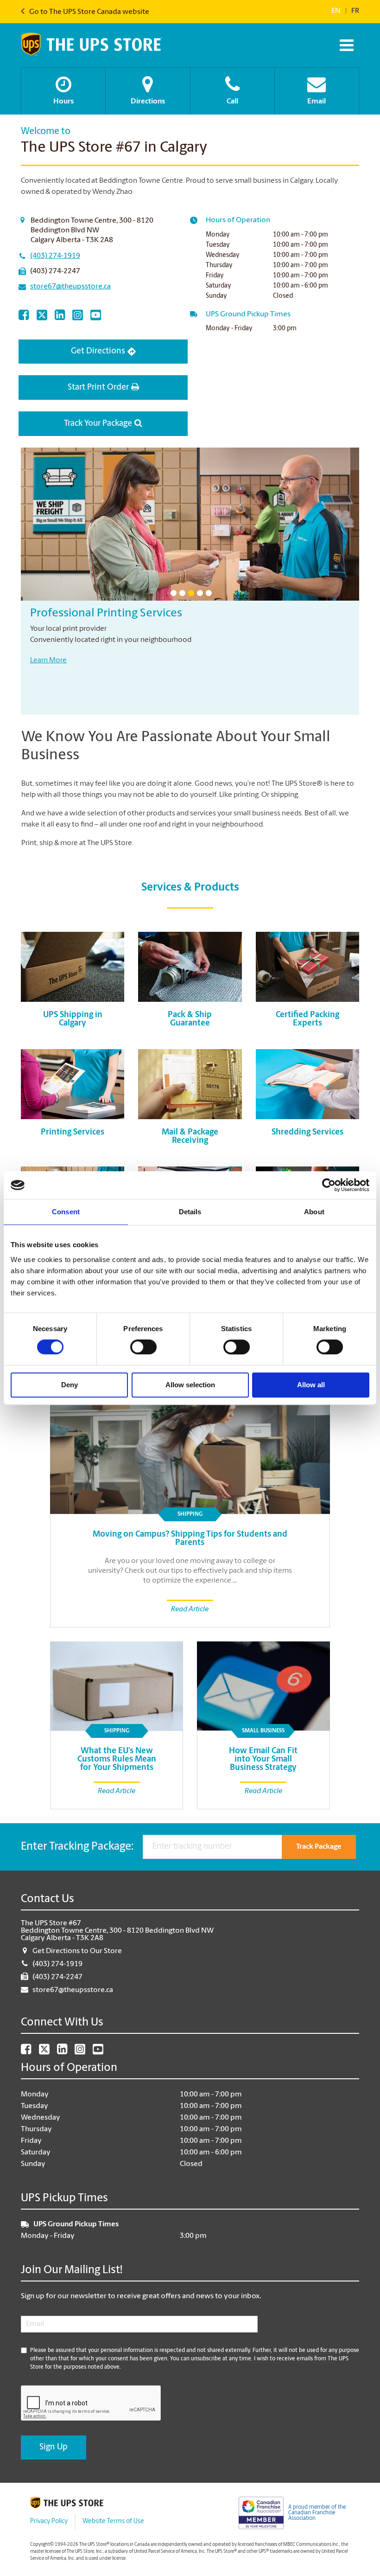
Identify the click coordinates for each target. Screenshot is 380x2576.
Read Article (190, 1609)
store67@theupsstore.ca (70, 287)
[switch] (143, 1347)
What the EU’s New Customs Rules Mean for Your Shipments (117, 1760)
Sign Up (54, 2448)
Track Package (319, 1847)
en (336, 11)
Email (317, 102)
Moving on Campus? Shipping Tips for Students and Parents (190, 1539)
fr (355, 11)
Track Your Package (98, 424)
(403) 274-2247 (55, 271)
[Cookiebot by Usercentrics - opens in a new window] (329, 1185)
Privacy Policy (49, 2522)
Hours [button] (63, 102)
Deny (70, 1385)
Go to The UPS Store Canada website (89, 12)
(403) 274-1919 (55, 256)
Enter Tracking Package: (77, 1847)
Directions (148, 102)
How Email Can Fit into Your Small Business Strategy (263, 1760)
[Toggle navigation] (345, 45)
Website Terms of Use (113, 2522)
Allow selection (190, 1385)
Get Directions (98, 352)
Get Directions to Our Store (77, 1951)
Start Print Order (98, 388)
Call (232, 102)
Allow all (311, 1385)
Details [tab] (190, 1212)
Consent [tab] (66, 1212)
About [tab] (314, 1212)
